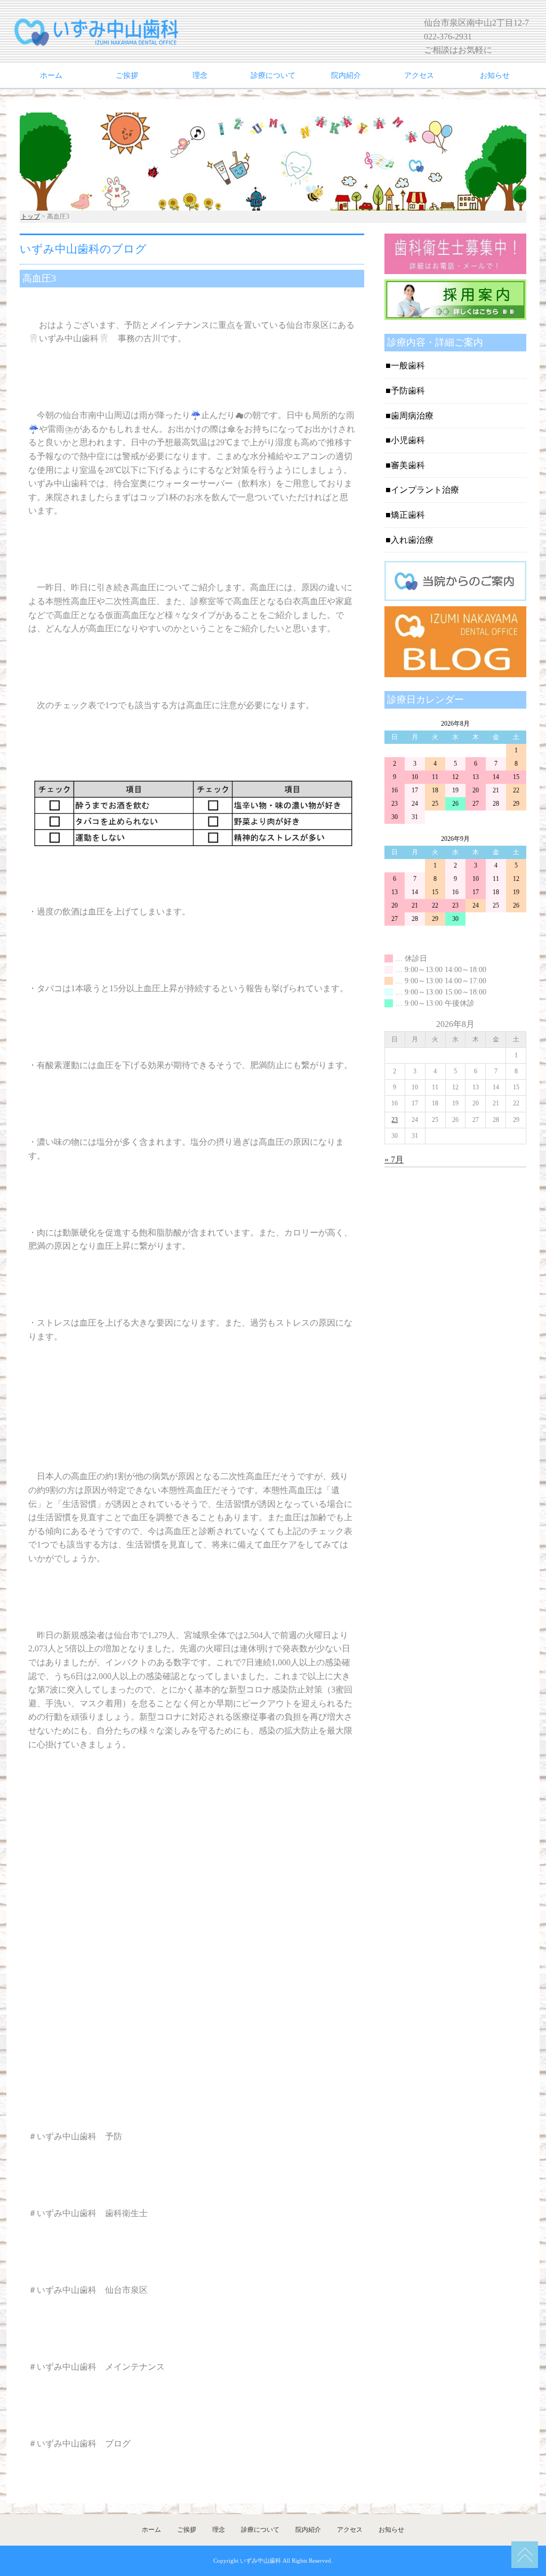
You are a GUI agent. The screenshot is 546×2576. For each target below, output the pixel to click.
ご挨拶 (127, 75)
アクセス (419, 75)
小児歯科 (408, 440)
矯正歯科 (408, 515)
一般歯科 (408, 366)
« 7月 (394, 1159)
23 (395, 1120)
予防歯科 (408, 391)
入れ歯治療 (412, 540)
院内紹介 (346, 75)
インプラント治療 (425, 490)
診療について (273, 75)
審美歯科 (408, 465)
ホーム (51, 75)
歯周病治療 (412, 416)
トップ (30, 216)
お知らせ (495, 75)
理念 (200, 75)
